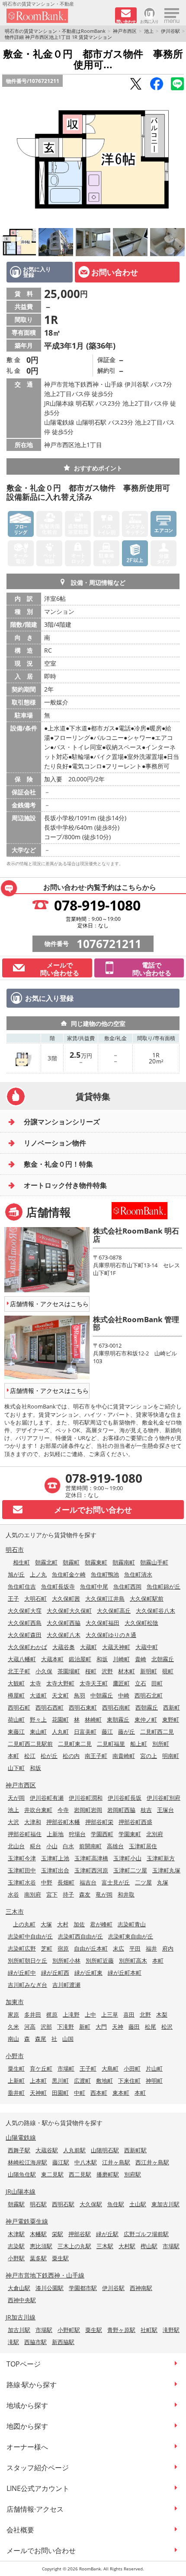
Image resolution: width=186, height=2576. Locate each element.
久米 (13, 2027)
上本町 (38, 2081)
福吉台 (88, 1882)
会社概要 (20, 2530)
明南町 (171, 1756)
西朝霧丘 (147, 1707)
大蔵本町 (52, 1659)
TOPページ (24, 2364)
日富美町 (85, 1732)
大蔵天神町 (116, 1647)
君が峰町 (101, 1924)
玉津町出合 (55, 1870)
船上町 (139, 1744)
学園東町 (130, 1834)
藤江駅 (61, 2162)
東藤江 (16, 1732)
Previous (9, 159)
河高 (30, 2027)
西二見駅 (80, 2174)
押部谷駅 (80, 2234)
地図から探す (27, 2426)
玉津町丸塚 (166, 1870)
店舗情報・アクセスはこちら (49, 1304)
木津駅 (16, 2234)
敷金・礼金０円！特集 (58, 1164)
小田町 (132, 2068)
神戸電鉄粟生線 (27, 2221)
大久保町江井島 (105, 1599)
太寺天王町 (94, 1683)
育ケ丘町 (41, 2068)
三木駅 (105, 2246)
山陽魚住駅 (22, 2174)
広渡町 (82, 2081)
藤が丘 (127, 1732)
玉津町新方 (161, 1858)
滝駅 (13, 2342)
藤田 (134, 2027)
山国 (68, 2039)
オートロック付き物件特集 (65, 1185)
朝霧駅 (16, 2204)
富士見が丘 (116, 1882)
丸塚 (163, 1882)
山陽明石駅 (105, 2150)
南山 (13, 2039)
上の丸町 (24, 1924)
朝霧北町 (46, 1562)
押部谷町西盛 (135, 1822)
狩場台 (77, 1834)
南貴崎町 (124, 1756)
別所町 (161, 1744)
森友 (85, 1894)
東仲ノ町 (146, 1719)
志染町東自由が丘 (131, 1936)
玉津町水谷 (22, 1882)
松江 (30, 1756)
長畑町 (66, 1882)
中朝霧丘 (102, 1695)
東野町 (171, 1719)
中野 (47, 1882)
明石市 (15, 1550)
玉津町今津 (22, 1858)
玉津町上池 (55, 1858)
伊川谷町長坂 (125, 1798)
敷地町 (104, 2081)
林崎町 (93, 1719)
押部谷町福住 (25, 1834)
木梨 (162, 2014)
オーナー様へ (27, 2447)
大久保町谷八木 (156, 1611)
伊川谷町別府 (164, 1798)
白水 (68, 1846)
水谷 (13, 1894)
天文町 (60, 1695)
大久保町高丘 (114, 1611)
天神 (118, 2027)
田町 (157, 1683)
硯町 (168, 1671)
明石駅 (38, 2204)
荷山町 (16, 1719)
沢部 (46, 2027)
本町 (13, 1756)
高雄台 (115, 1846)
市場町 (66, 2068)
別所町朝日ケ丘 (27, 1961)
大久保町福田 (103, 1623)
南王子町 (96, 1756)
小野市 (15, 2056)
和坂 (102, 1659)
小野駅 (16, 2258)
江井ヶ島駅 (116, 2162)
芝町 (47, 1948)
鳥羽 (80, 1695)
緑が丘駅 (107, 2234)
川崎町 (121, 1659)
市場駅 (171, 2246)
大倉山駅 (19, 2288)
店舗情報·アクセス (35, 2509)
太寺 (35, 1683)
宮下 (52, 1894)
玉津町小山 (127, 1858)
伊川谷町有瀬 (47, 1798)
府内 (168, 1948)
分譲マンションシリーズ (62, 1122)
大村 (63, 1924)
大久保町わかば (27, 1647)
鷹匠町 (121, 1683)
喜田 (129, 2014)
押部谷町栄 (99, 1822)
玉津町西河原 (91, 1870)
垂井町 (16, 2093)
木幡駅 (38, 2234)
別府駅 (133, 2174)
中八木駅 (86, 2162)
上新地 (55, 1834)
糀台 (35, 1846)
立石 (141, 1683)
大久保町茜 (66, 1599)
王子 (13, 1599)
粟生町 (16, 2068)
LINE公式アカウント (38, 2488)
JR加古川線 (21, 2317)
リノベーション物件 (55, 1143)
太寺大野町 (60, 1683)
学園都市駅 (83, 2288)
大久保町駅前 (147, 1599)
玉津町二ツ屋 (130, 1870)
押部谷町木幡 (63, 1822)
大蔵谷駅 (47, 2150)
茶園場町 (69, 1671)
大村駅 (127, 2246)
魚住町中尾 (94, 1586)
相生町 (21, 1562)
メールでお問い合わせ (41, 2551)
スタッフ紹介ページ (38, 2468)
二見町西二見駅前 (30, 1744)
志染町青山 (132, 1924)
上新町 (16, 2081)
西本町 (99, 2093)
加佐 (79, 1924)
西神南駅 (141, 2288)
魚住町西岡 (127, 1586)
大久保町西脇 (64, 1623)
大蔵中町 (147, 1647)
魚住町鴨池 (105, 1574)
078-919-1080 (97, 905)
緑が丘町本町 (125, 1973)
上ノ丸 (38, 1574)
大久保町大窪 (25, 1611)
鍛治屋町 (80, 1659)
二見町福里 (111, 1744)
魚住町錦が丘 (164, 1586)
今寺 (63, 1810)
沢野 (107, 1671)
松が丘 (49, 1756)
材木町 (127, 1671)
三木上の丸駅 (74, 2246)
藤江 (107, 1732)
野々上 (38, 1719)
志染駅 (16, 2246)
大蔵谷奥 (64, 1647)
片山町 (154, 2068)
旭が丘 (16, 1574)
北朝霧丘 (163, 1659)
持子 (68, 1894)
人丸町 (60, 1732)
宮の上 (149, 1756)
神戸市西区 (125, 31)
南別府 (33, 1894)
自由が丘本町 (91, 1948)
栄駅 (58, 2234)
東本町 (121, 2093)
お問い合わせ (115, 272)
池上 (149, 31)
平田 (135, 1948)
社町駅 (149, 2330)
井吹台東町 (38, 1810)
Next (177, 159)
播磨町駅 (108, 2174)
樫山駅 (149, 2246)
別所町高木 (133, 1961)
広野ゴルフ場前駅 (146, 2234)
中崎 (124, 1695)
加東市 (15, 2002)
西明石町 (19, 1707)
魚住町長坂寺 (58, 1586)
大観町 (16, 1683)
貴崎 (141, 1659)
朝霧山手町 (154, 1562)
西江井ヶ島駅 (152, 2162)
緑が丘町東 (88, 1973)
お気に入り (149, 21)
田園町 (60, 2093)
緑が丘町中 (22, 1973)
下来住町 (129, 2081)
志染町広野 (22, 1948)
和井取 (126, 1894)
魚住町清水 (138, 1574)
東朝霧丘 (118, 1719)
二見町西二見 (157, 1732)
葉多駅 (38, 2258)
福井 (151, 1948)
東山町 (38, 1732)
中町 (80, 2093)
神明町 (154, 2081)
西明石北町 (149, 1695)
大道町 (38, 1695)
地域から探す (27, 2405)
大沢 (13, 1822)
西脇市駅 (35, 2342)
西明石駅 (63, 2204)
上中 (90, 2014)
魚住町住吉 (22, 1586)
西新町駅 (135, 2150)
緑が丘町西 (55, 1973)
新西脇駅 (63, 2342)
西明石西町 (50, 1707)
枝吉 (146, 1810)
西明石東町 (83, 1707)
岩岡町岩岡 (88, 1810)
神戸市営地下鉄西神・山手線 (45, 2275)
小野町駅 (69, 2330)
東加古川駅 (165, 2204)
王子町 (88, 2068)
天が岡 (16, 1798)
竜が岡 (104, 1894)
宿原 (63, 1948)
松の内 (71, 1756)
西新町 (172, 1707)
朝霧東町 (96, 1562)
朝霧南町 (124, 1562)
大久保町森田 (25, 1635)
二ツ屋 (143, 1882)
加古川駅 (19, 2330)
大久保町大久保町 (69, 1611)
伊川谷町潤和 (86, 1798)
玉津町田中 (22, 1870)
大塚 (46, 1924)
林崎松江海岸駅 (27, 2162)
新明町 (149, 1671)
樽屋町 (16, 1695)
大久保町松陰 (141, 1623)
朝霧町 (71, 1562)
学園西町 (102, 1834)
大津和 (33, 1822)
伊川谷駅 (170, 31)
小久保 (44, 1671)
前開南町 (90, 1846)
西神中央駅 (22, 2300)
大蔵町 (88, 1647)
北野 (145, 2014)
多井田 (33, 2014)
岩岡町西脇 (121, 1810)
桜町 (91, 1671)
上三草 (110, 2014)
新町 (85, 2027)
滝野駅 (171, 2330)
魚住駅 (116, 2204)
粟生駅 (60, 2258)
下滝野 (66, 2027)
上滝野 (71, 2014)
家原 (13, 2014)
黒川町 (60, 2081)
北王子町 (19, 1671)
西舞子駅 (19, 2150)
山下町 (16, 1768)
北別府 (155, 1834)
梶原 (52, 2014)
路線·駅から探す (32, 2385)
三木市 (15, 1911)
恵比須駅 (41, 2246)
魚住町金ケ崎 (69, 1574)
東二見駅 (52, 2174)
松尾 (151, 2027)
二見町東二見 (75, 1744)
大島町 (110, 2068)
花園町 (60, 1719)
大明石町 (35, 1599)
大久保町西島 (25, 1623)
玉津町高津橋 (91, 1858)
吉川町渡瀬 (66, 1985)
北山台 (16, 1846)
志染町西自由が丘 (80, 1936)
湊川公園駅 (50, 2288)
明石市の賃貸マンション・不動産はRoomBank (55, 31)
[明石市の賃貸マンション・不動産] (58, 16)
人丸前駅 (74, 2150)
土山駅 (138, 2204)
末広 (119, 1948)
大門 (101, 2027)
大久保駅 (91, 2204)
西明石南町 (116, 1707)
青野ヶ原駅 (121, 2330)
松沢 (167, 2027)
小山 (52, 1846)
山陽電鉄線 (21, 2137)
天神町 (38, 2093)
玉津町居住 (143, 1846)
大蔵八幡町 (22, 1659)
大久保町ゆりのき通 (111, 1635)
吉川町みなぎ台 (27, 1985)
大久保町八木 (64, 1635)
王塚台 (165, 1810)
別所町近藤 (100, 1961)
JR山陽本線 (21, 2191)
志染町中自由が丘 (30, 1936)
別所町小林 (66, 1961)
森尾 (41, 2039)
